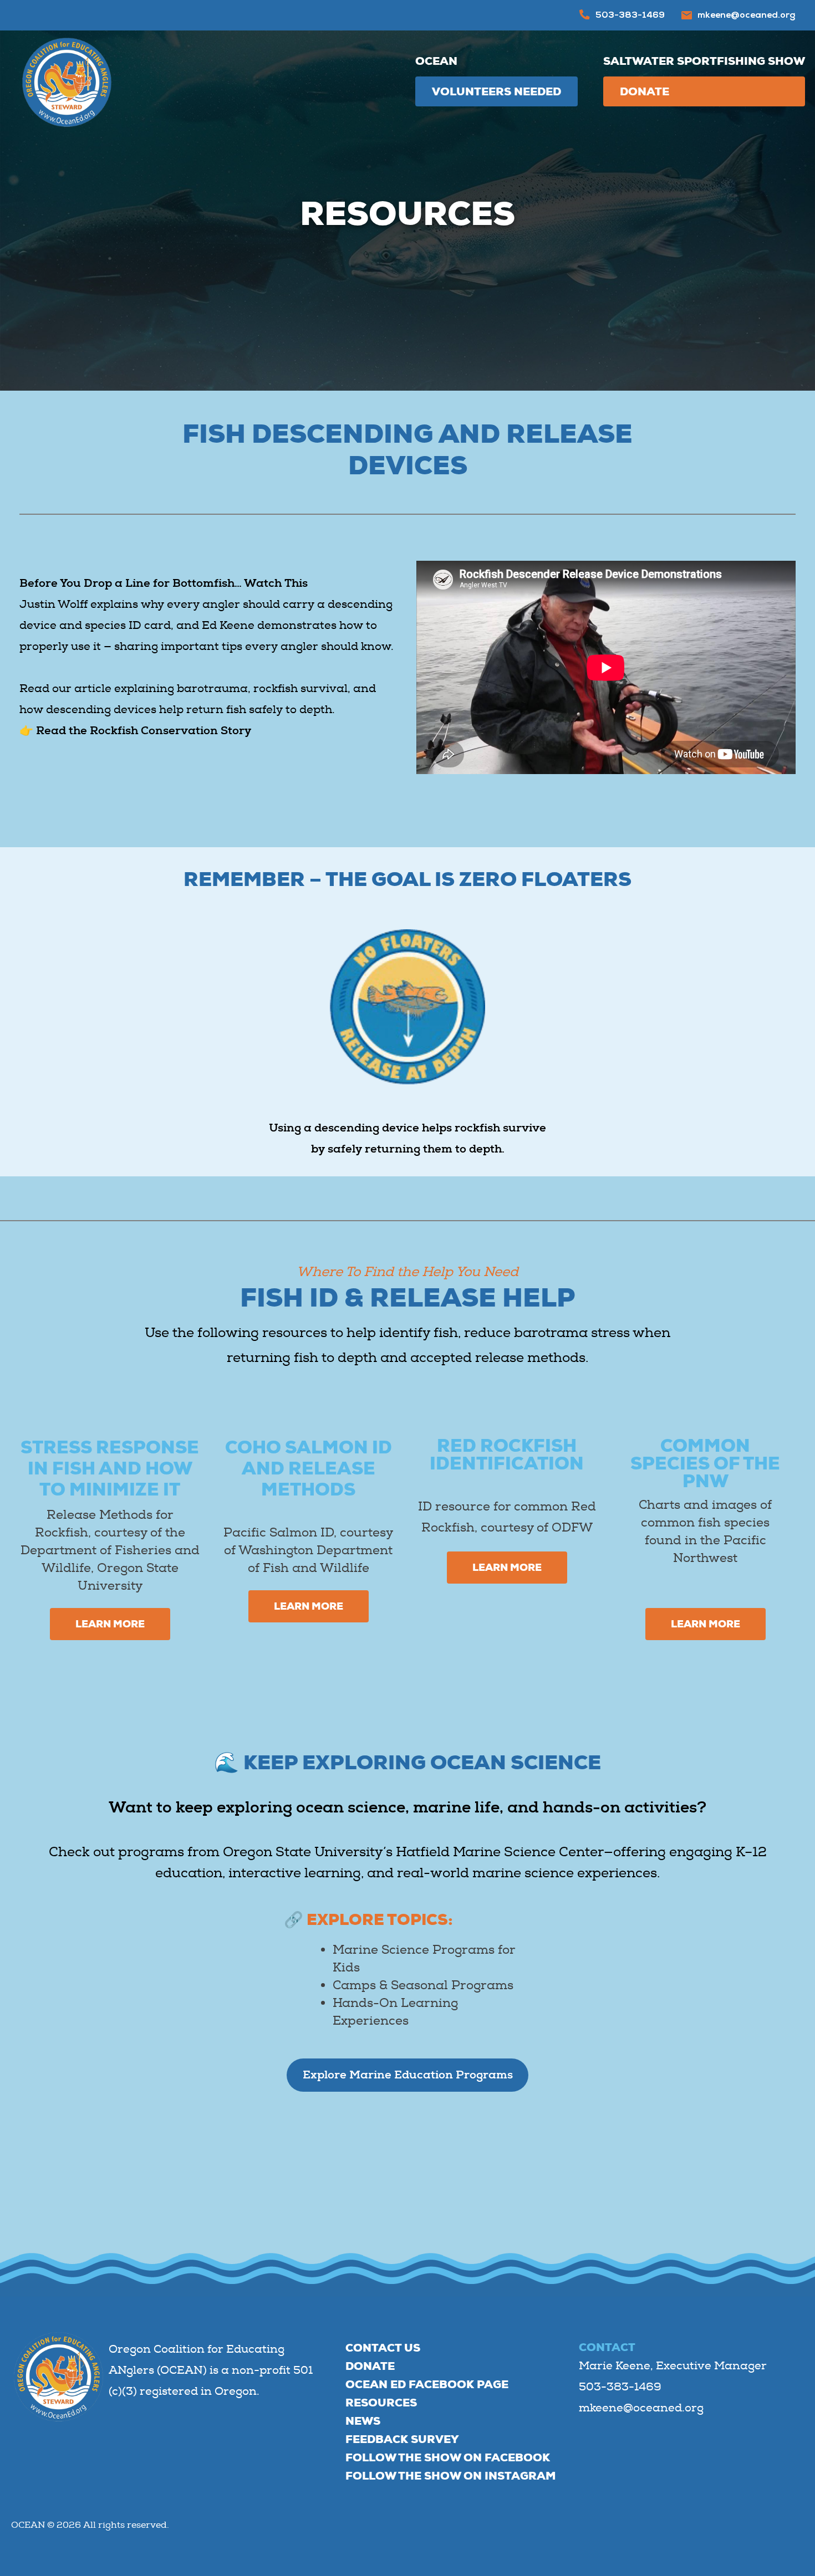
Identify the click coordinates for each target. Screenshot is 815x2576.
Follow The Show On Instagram (450, 2476)
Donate (645, 91)
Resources (381, 2403)
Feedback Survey (402, 2439)
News (363, 2421)
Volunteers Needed (496, 91)
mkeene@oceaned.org (747, 16)
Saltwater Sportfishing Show (704, 61)
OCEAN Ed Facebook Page (427, 2384)
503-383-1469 (630, 16)
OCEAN (436, 61)
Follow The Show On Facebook (448, 2457)
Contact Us (383, 2348)
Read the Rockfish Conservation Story (144, 731)
